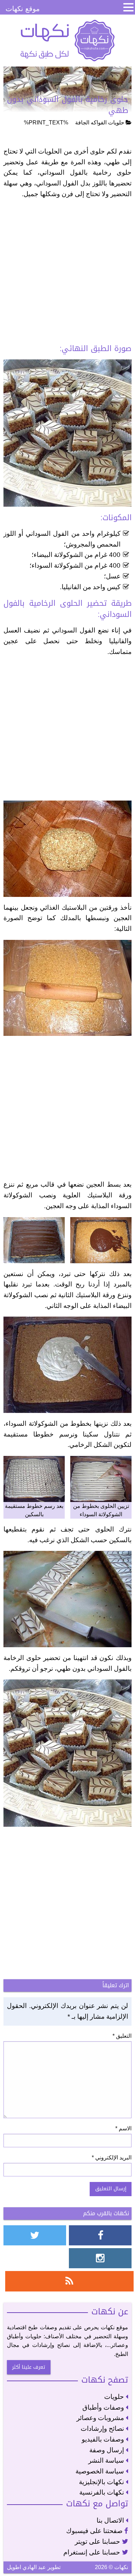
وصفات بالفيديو (104, 2439)
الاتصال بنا (111, 2520)
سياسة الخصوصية (101, 2471)
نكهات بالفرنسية (102, 2492)
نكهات (67, 41)
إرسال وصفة (107, 2450)
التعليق (122, 2036)
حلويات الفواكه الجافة (100, 123)
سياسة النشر (107, 2460)
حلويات (115, 2397)
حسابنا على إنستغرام (93, 2552)
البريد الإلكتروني (112, 2158)
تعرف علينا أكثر (29, 2367)
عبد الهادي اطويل (26, 2567)
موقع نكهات (23, 9)
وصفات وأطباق (104, 2407)
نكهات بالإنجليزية (102, 2482)
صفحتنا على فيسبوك (95, 2531)
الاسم (123, 2128)
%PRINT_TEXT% (46, 123)
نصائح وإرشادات (103, 2429)
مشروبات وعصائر (101, 2418)
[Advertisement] (67, 273)
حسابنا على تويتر (98, 2542)
